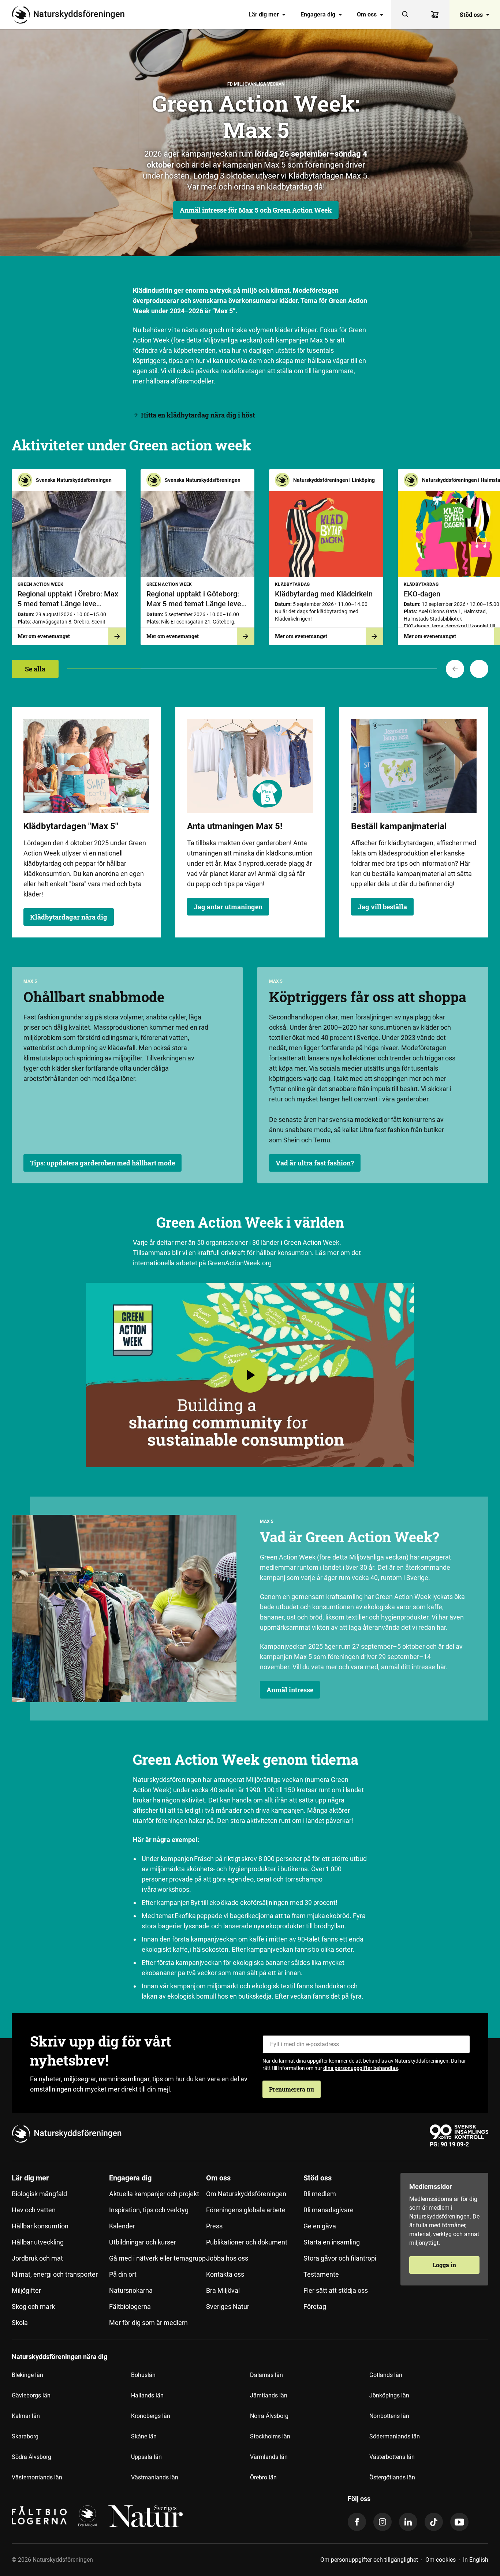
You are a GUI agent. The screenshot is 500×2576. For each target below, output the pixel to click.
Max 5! (269, 826)
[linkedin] (408, 2522)
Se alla (35, 669)
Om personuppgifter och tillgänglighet (369, 2560)
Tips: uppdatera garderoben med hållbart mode (102, 1163)
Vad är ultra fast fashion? (315, 1163)
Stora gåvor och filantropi (340, 2258)
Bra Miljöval (223, 2290)
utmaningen (232, 826)
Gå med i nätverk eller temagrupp (157, 2258)
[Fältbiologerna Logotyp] (39, 2516)
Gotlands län (386, 2375)
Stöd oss (471, 14)
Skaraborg (25, 2436)
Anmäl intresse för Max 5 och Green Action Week (256, 210)
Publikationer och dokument (247, 2242)
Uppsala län (146, 2457)
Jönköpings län (389, 2395)
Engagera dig (318, 14)
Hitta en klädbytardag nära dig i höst (198, 415)
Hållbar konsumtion (40, 2226)
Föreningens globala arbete (246, 2210)
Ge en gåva (320, 2226)
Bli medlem (320, 2194)
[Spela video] (250, 1375)
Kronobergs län (151, 2416)
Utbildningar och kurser (143, 2242)
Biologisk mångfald (39, 2194)
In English (476, 2560)
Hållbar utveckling (38, 2242)
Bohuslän (143, 2375)
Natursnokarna (131, 2290)
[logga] (87, 2516)
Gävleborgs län (31, 2395)
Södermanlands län (395, 2436)
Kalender (122, 2226)
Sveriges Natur (228, 2307)
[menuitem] (267, 15)
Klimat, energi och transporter (55, 2274)
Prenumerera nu (292, 2089)
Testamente (321, 2274)
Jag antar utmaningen (228, 907)
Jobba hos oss (227, 2258)
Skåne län (144, 2436)
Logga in (444, 2265)
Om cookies (441, 2560)
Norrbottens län (389, 2416)
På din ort (123, 2274)
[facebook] (357, 2522)
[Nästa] (479, 669)
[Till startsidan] (71, 15)
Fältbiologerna (130, 2307)
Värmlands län (269, 2457)
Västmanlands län (155, 2477)
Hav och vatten (34, 2210)
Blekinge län (27, 2375)
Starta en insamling (332, 2242)
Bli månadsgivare (329, 2210)
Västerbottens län (392, 2457)
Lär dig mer (264, 14)
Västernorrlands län (37, 2477)
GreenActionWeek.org (240, 1263)
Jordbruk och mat (37, 2258)
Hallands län (147, 2395)
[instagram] (383, 2522)
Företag (315, 2307)
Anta (197, 826)
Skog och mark (33, 2307)
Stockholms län (270, 2436)
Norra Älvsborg (269, 2416)
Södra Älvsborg (31, 2457)
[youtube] (459, 2522)
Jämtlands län (269, 2395)
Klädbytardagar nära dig (69, 917)
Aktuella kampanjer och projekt (154, 2194)
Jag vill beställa (382, 907)
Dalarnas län (266, 2375)
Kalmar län (26, 2416)
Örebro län (263, 2477)
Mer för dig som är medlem (148, 2323)
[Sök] (406, 15)
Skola (20, 2323)
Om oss (367, 14)
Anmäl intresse (290, 1690)
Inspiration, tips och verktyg (149, 2210)
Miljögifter (26, 2290)
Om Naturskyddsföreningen (246, 2194)
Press (214, 2226)
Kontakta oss (225, 2274)
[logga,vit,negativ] (145, 2516)
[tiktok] (434, 2522)
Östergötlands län (392, 2477)
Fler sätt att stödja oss (336, 2290)
